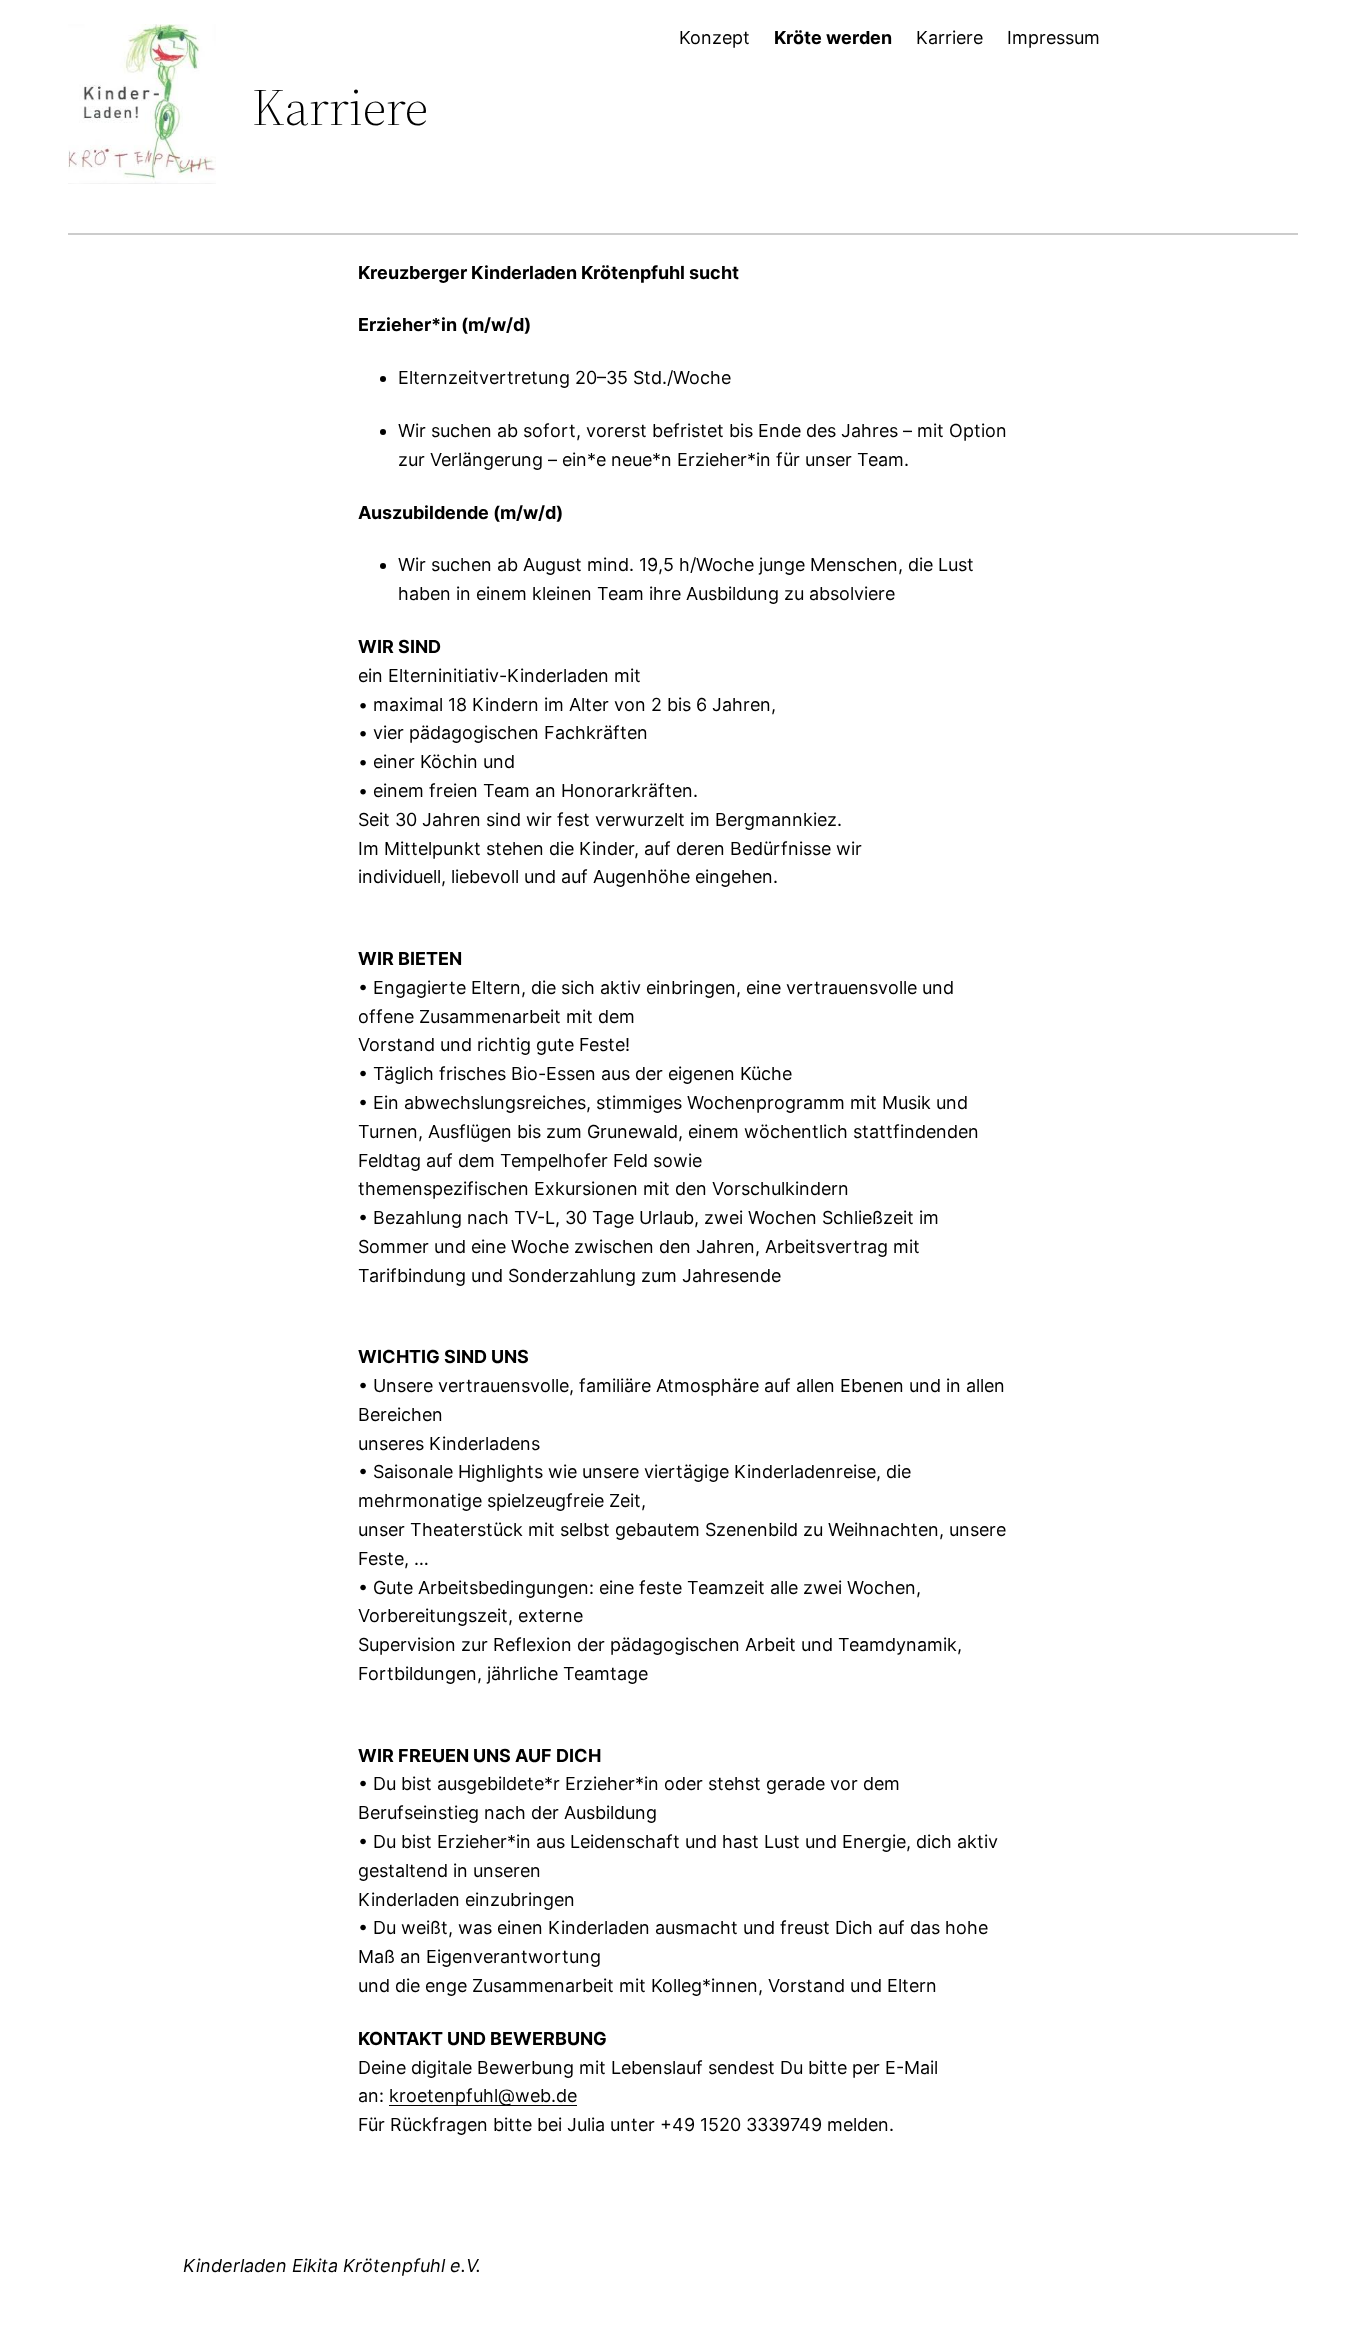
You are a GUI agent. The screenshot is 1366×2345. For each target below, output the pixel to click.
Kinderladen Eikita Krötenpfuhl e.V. (332, 2265)
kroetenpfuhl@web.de (483, 2095)
